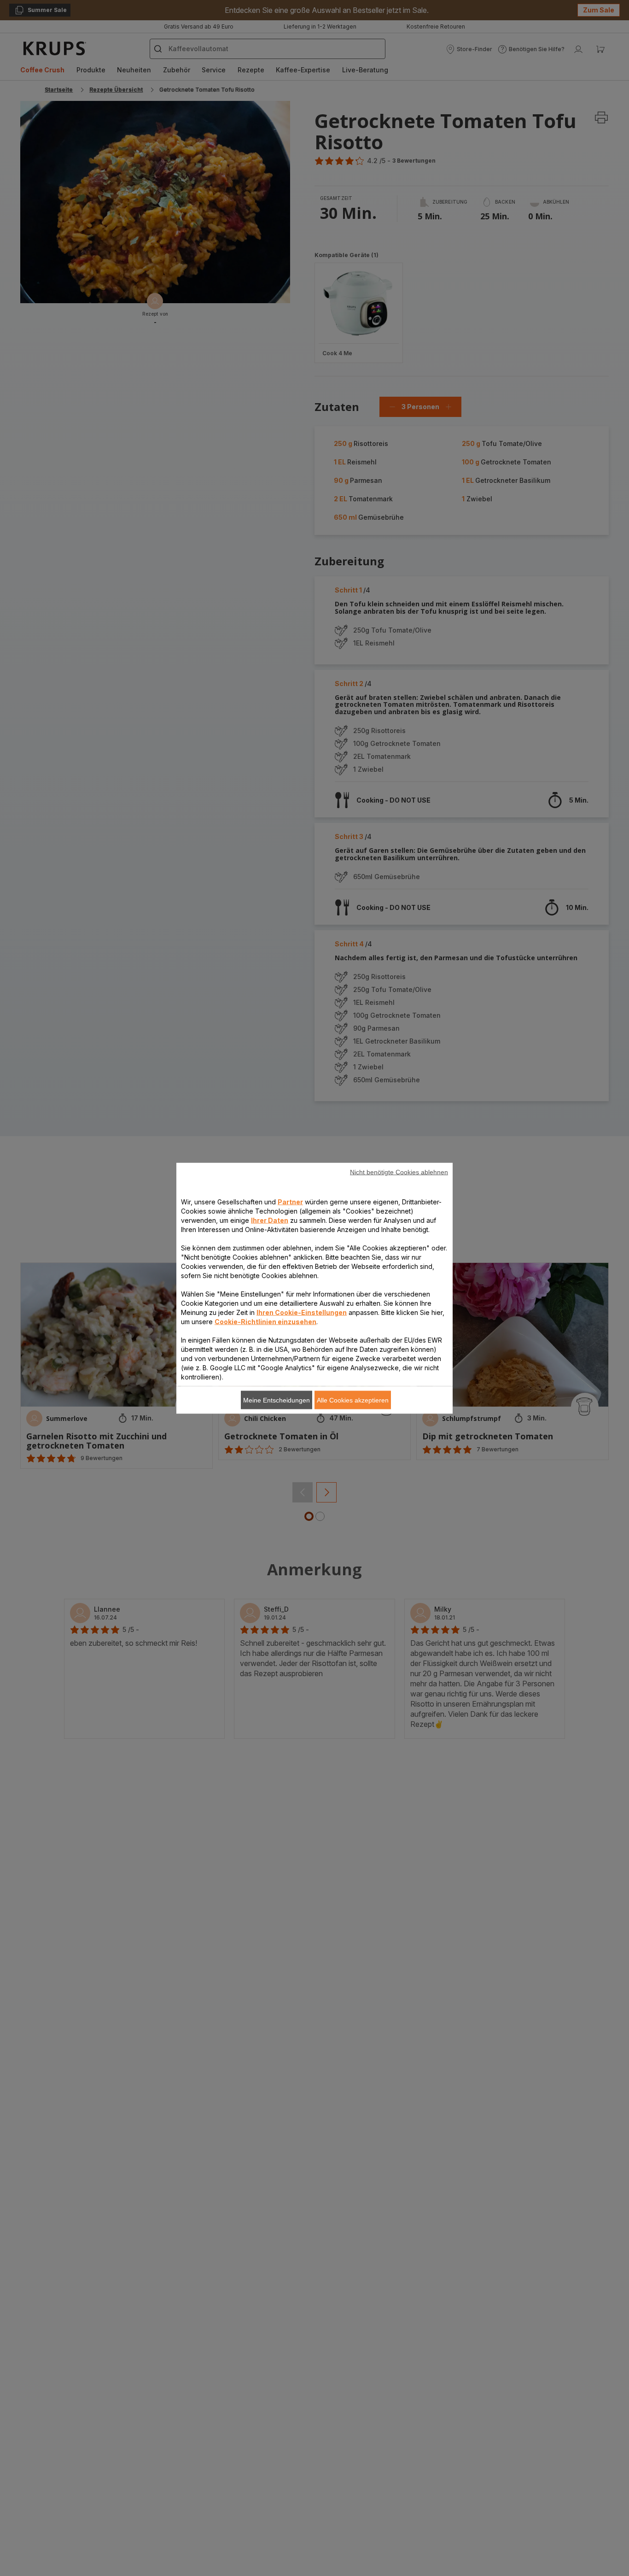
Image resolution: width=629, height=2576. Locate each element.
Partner (290, 1201)
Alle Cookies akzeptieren (353, 1400)
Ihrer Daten (270, 1220)
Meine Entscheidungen (277, 1400)
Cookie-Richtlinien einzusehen (265, 1321)
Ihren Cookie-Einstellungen (302, 1312)
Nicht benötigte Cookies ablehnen (399, 1172)
